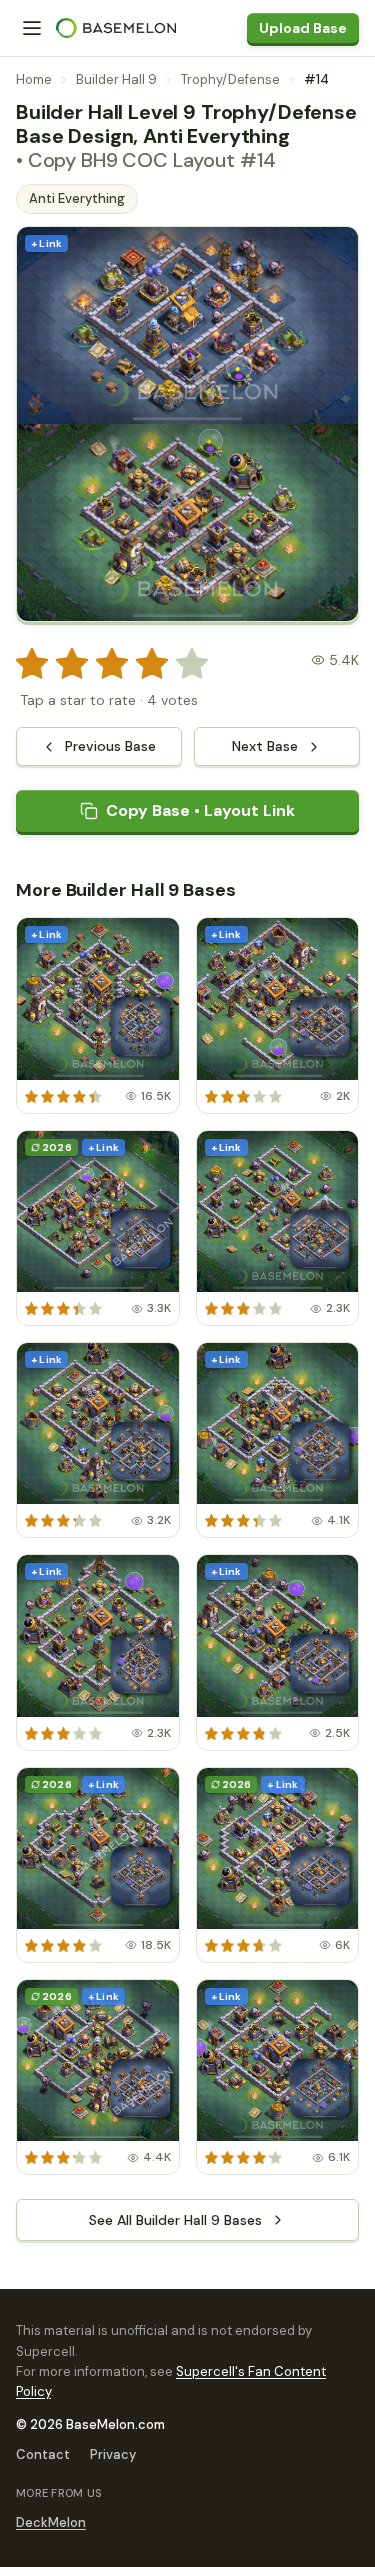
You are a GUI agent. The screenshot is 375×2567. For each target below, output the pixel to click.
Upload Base (303, 28)
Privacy (113, 2454)
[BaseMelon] (116, 28)
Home (34, 79)
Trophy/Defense (230, 79)
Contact (43, 2454)
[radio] (32, 664)
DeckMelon (51, 2522)
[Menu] (32, 28)
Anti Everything (77, 198)
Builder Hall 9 (116, 79)
